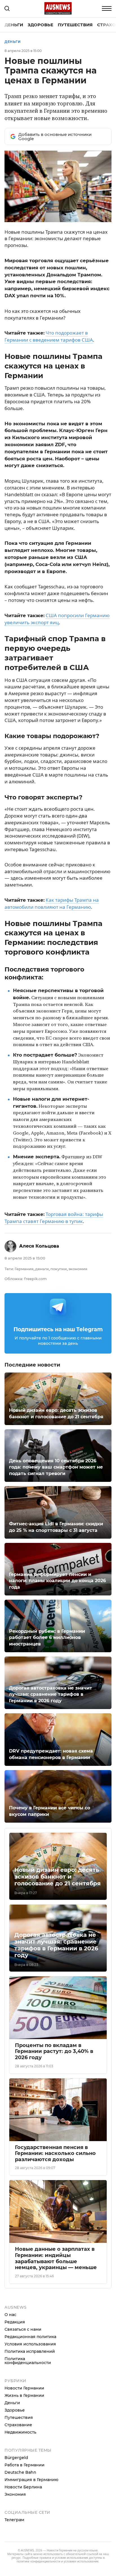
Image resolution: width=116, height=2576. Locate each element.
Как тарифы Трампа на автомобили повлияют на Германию (52, 903)
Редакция (15, 2322)
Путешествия (75, 25)
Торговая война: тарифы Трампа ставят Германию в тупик (54, 1218)
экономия (78, 1269)
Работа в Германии (24, 2465)
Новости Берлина (23, 2487)
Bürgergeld (16, 2458)
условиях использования (81, 2561)
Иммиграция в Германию (31, 2480)
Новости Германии (24, 2388)
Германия (24, 1269)
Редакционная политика (30, 2337)
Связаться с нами (23, 2329)
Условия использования (30, 2344)
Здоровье (40, 25)
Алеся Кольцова (39, 1246)
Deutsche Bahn (20, 2472)
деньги (42, 1269)
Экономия (15, 2494)
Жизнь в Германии (24, 2395)
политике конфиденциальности (38, 2561)
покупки (59, 1269)
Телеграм (14, 2520)
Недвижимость (20, 2432)
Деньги (14, 25)
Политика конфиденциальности (28, 2361)
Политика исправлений (30, 2351)
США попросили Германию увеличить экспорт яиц (57, 619)
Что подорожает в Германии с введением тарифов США (49, 336)
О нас (10, 2315)
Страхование (18, 2425)
